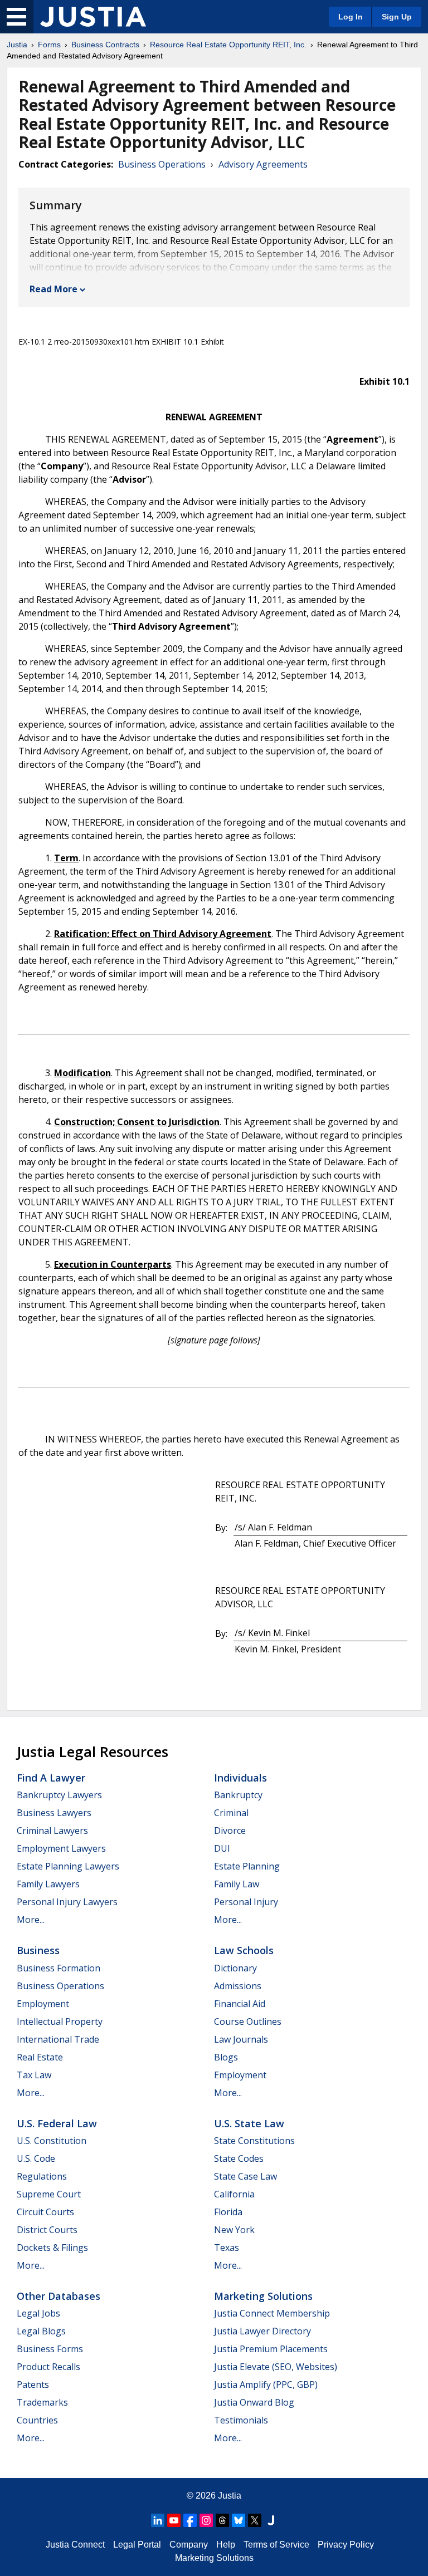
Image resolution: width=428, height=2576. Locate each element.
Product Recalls (48, 2367)
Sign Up (397, 17)
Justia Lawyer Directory (262, 2331)
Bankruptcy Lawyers (59, 1795)
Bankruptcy (238, 1795)
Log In (351, 17)
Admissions (238, 1986)
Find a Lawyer (51, 1778)
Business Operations (162, 164)
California (234, 2194)
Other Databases (59, 2296)
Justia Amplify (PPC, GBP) (266, 2384)
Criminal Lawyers (52, 1831)
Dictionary (235, 1968)
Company (189, 2545)
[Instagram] (206, 2520)
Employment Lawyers (61, 1848)
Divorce (230, 1831)
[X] (255, 2520)
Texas (227, 2248)
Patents (33, 2384)
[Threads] (222, 2520)
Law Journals (241, 2039)
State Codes (239, 2158)
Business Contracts (105, 45)
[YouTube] (174, 2520)
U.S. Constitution (52, 2141)
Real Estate (40, 2057)
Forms (49, 45)
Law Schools (244, 1950)
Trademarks (42, 2402)
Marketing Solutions (263, 2296)
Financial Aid (240, 2004)
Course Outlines (248, 2021)
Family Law (237, 1884)
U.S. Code (36, 2158)
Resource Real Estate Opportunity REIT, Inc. (228, 45)
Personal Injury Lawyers (67, 1902)
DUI (222, 1848)
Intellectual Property (60, 2021)
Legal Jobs (38, 2313)
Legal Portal (137, 2545)
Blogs (226, 2057)
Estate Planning (247, 1866)
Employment (43, 2004)
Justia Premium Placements (271, 2349)
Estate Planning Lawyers (68, 1866)
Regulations (42, 2176)
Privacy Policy (346, 2545)
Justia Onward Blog (254, 2402)
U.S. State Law (249, 2123)
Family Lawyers (48, 1884)
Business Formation (59, 1968)
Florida (228, 2212)
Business (38, 1950)
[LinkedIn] (158, 2520)
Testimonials (241, 2420)
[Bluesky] (239, 2520)
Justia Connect (75, 2545)
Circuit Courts (45, 2212)
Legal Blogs (41, 2331)
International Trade (58, 2039)
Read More (53, 289)
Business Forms (50, 2349)
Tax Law (34, 2075)
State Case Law (245, 2176)
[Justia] (93, 17)
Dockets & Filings (52, 2248)
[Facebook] (190, 2520)
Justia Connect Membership (272, 2313)
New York (234, 2230)
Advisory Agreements (263, 164)
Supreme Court (49, 2194)
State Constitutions (254, 2141)
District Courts (47, 2230)
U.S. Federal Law (57, 2123)
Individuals (240, 1778)
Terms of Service (276, 2545)
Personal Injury (246, 1902)
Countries (37, 2420)
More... (31, 1920)
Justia (17, 45)
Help (226, 2545)
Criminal (231, 1813)
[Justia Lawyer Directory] (271, 2520)
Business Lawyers (54, 1813)
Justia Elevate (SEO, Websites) (276, 2367)
